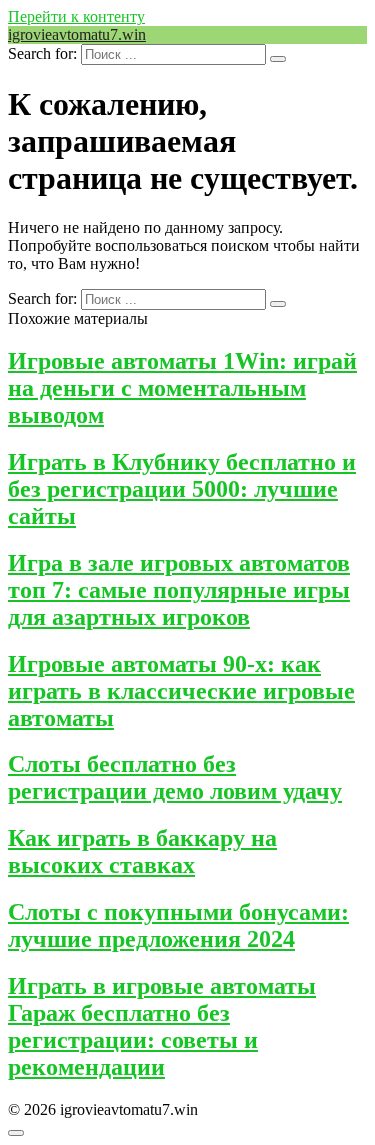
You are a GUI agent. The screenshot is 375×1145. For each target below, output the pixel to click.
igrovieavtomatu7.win (77, 34)
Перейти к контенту (76, 16)
